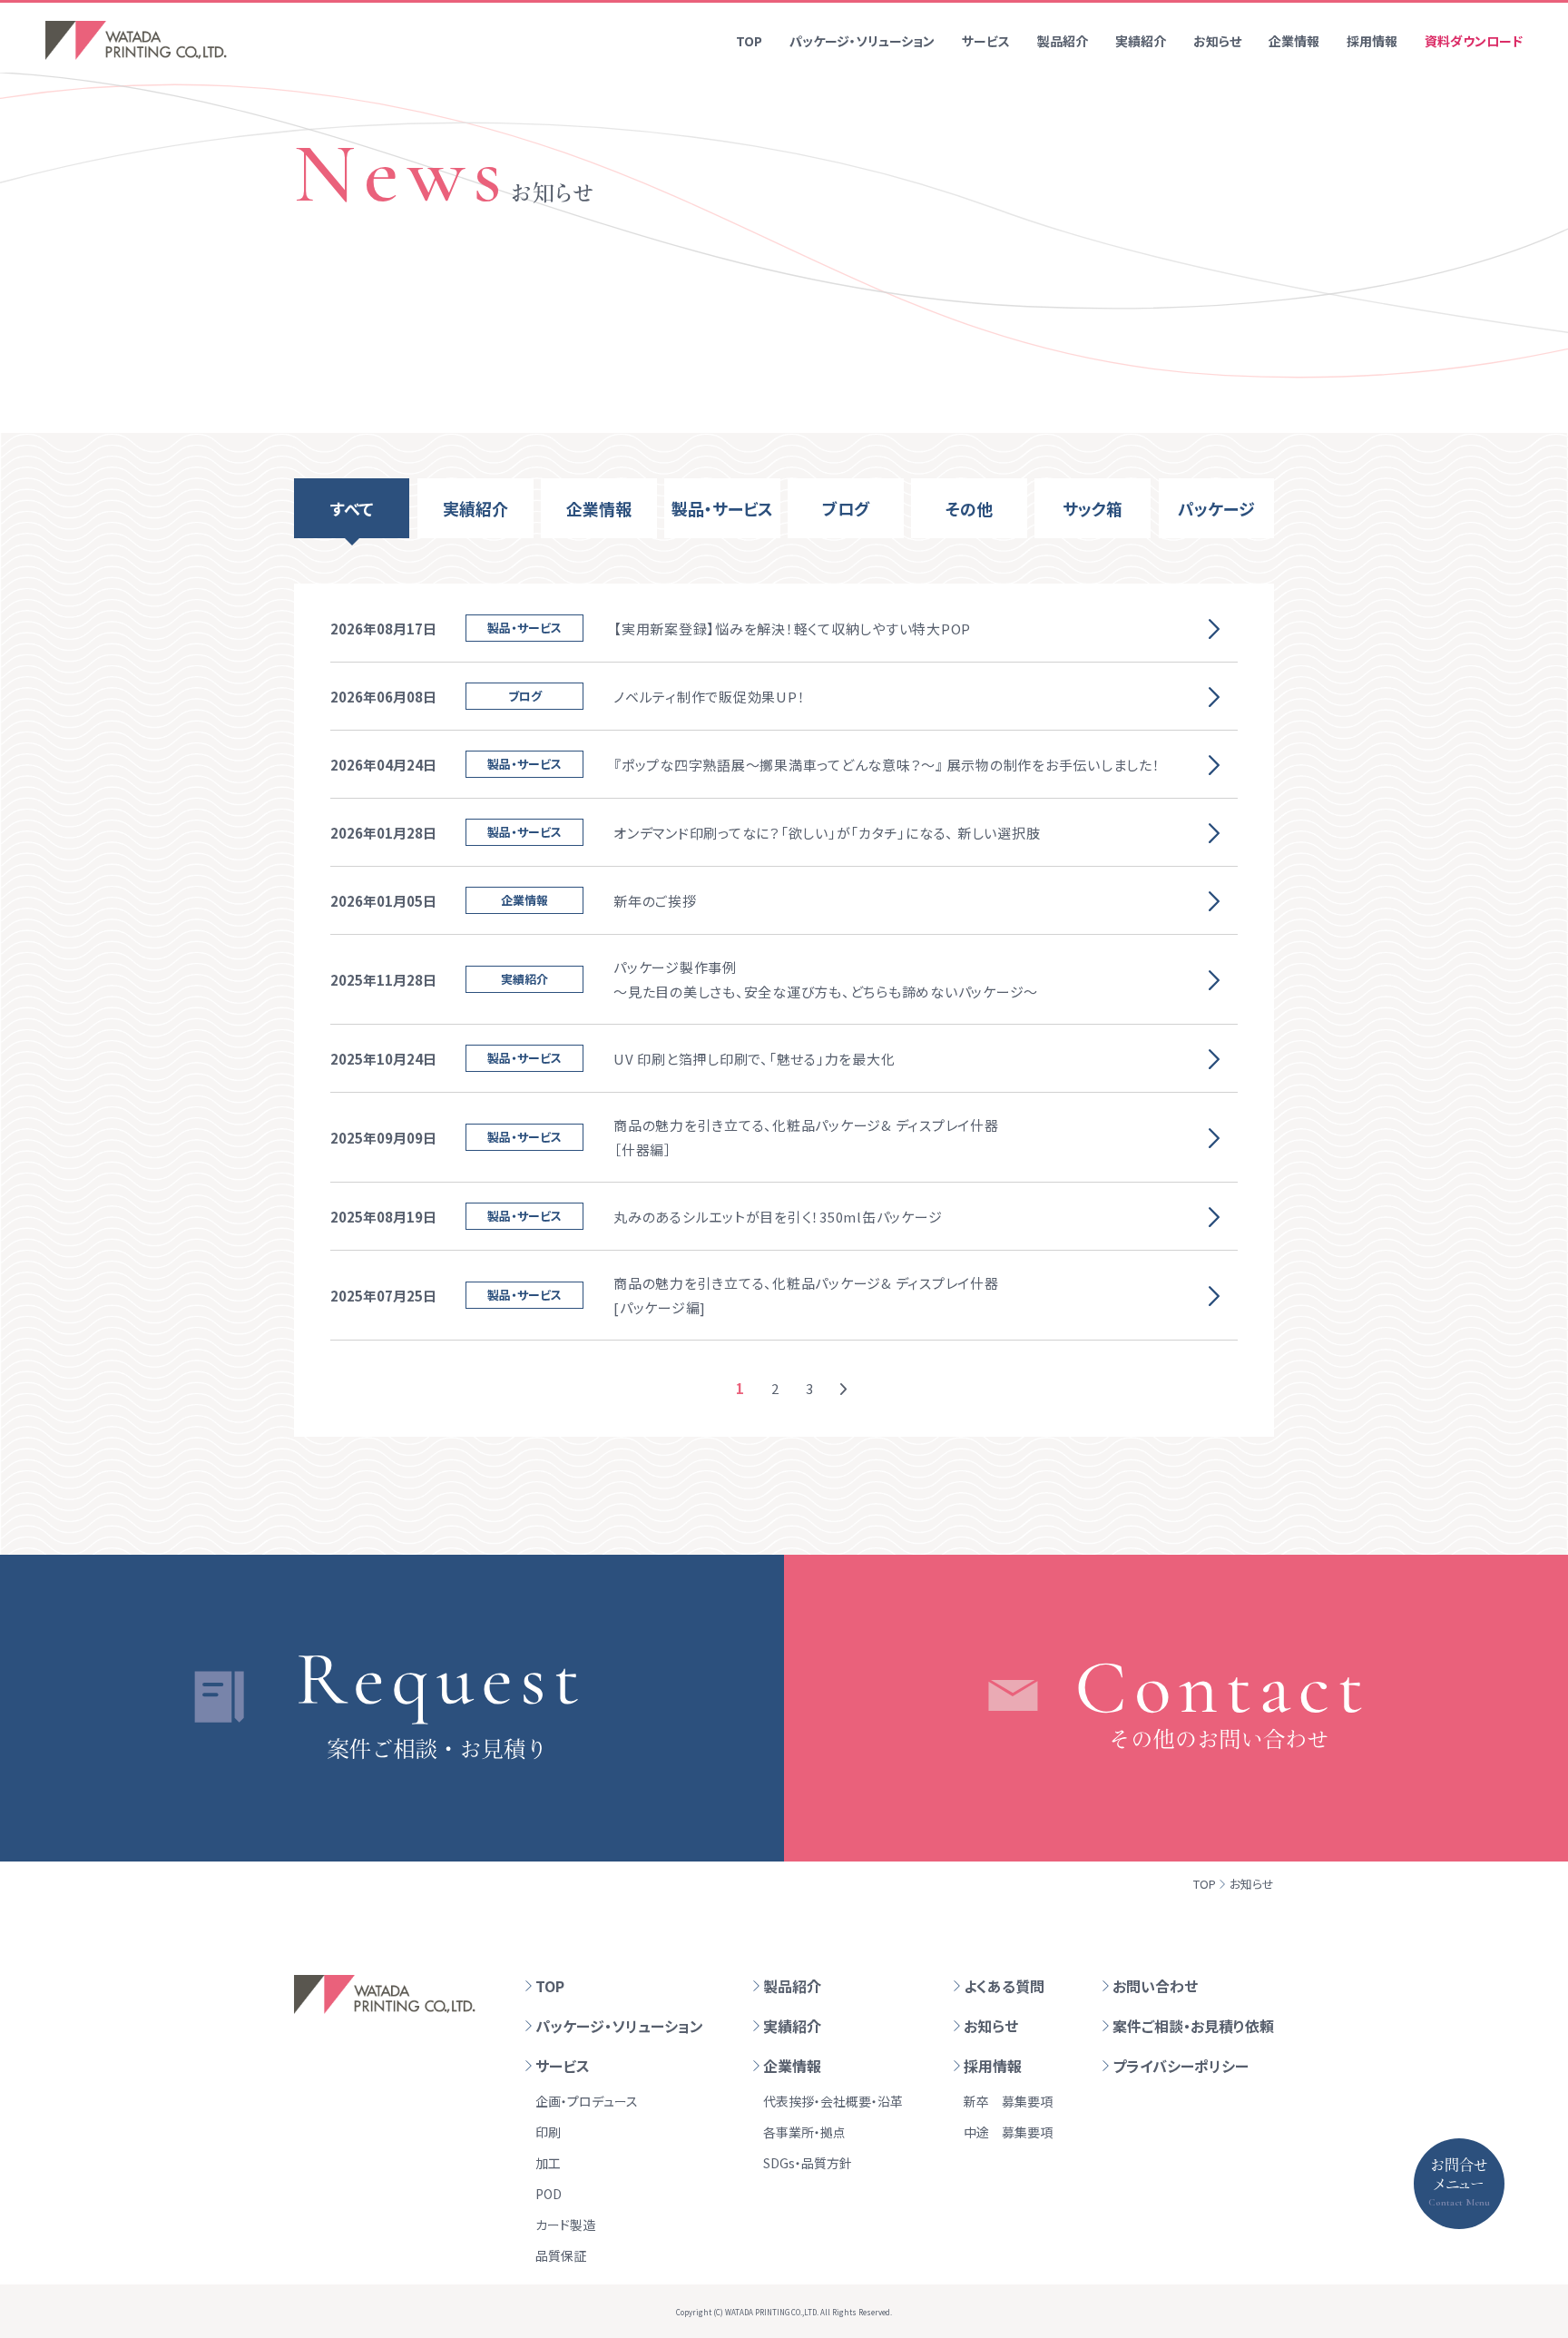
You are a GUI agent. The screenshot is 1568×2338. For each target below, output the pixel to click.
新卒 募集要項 (1008, 2101)
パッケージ (1216, 508)
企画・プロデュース (587, 2101)
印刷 (548, 2132)
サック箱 (1093, 508)
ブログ (846, 508)
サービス (986, 41)
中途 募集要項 (1008, 2132)
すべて (352, 508)
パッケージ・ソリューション (862, 41)
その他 (969, 508)
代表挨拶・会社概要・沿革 (833, 2101)
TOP (749, 41)
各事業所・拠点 (804, 2132)
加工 (548, 2163)
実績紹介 (1141, 41)
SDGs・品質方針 (808, 2163)
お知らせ (1217, 41)
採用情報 (1372, 41)
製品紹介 (1063, 41)
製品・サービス (722, 508)
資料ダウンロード (1474, 41)
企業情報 (1294, 41)
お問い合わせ (1155, 1986)
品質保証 (561, 2255)
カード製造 (565, 2225)
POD (549, 2194)
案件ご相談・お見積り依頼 (1193, 2026)
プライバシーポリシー (1181, 2066)
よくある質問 (1004, 1986)
